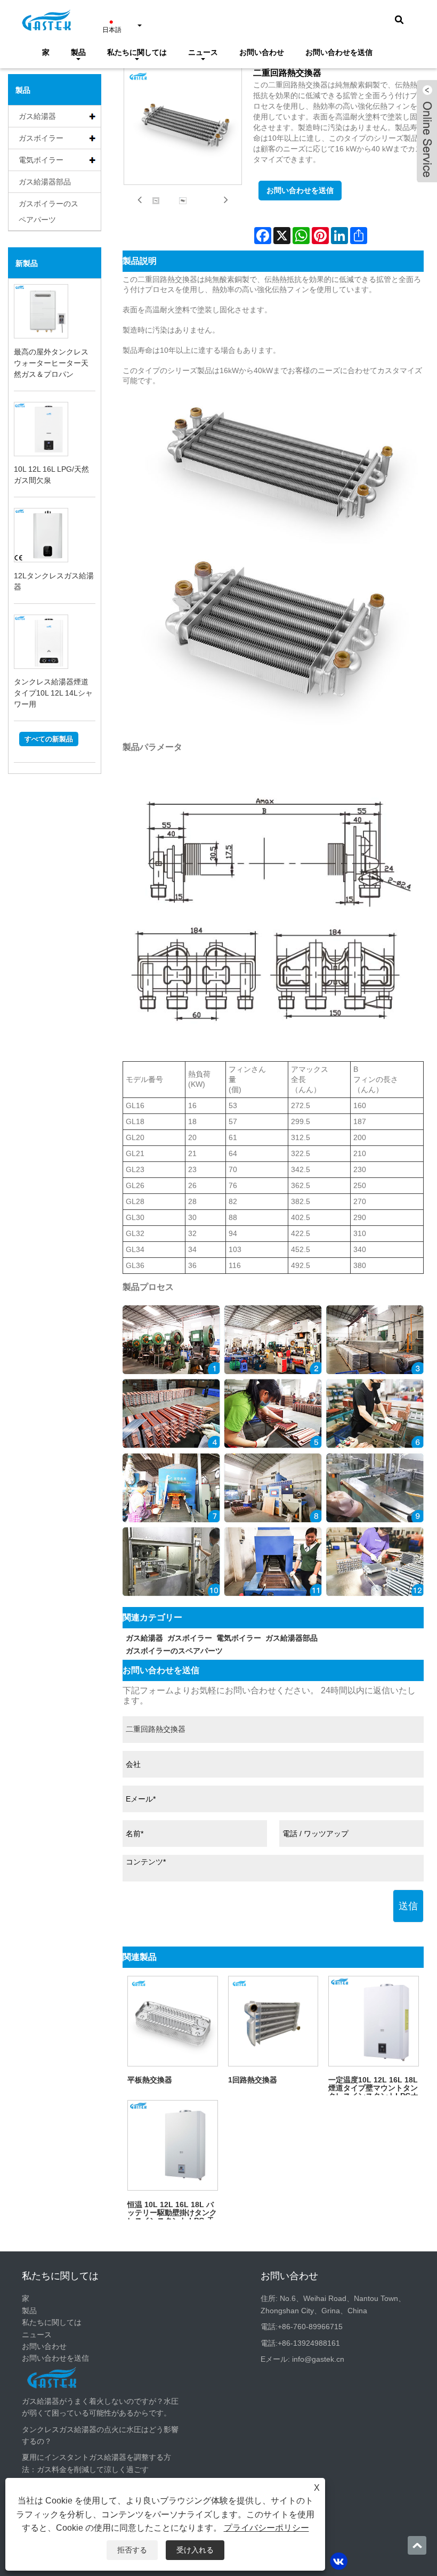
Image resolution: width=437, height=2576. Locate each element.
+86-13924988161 (309, 2343)
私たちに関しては (137, 52)
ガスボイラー (41, 138)
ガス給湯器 (37, 116)
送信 (408, 1906)
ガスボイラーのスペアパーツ (48, 212)
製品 (78, 52)
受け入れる (195, 2550)
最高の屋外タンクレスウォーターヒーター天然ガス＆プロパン (51, 363)
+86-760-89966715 (310, 2327)
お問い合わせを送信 (339, 52)
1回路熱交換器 (253, 2080)
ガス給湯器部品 (45, 182)
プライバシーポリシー (266, 2528)
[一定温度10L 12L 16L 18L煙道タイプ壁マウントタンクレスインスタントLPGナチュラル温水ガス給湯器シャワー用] (374, 2021)
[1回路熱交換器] (273, 2021)
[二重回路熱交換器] (156, 201)
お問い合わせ (262, 52)
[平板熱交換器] (173, 2021)
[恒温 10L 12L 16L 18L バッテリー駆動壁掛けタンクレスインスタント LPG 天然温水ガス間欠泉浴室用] (173, 2145)
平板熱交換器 (150, 2080)
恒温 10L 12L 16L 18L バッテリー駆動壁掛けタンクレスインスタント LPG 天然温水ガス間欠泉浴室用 (172, 2210)
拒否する (132, 2550)
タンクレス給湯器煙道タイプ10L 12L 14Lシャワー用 (53, 693)
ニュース (203, 52)
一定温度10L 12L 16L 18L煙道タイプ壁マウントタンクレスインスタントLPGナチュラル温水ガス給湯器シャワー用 (373, 2085)
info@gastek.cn (318, 2359)
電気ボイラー (41, 160)
